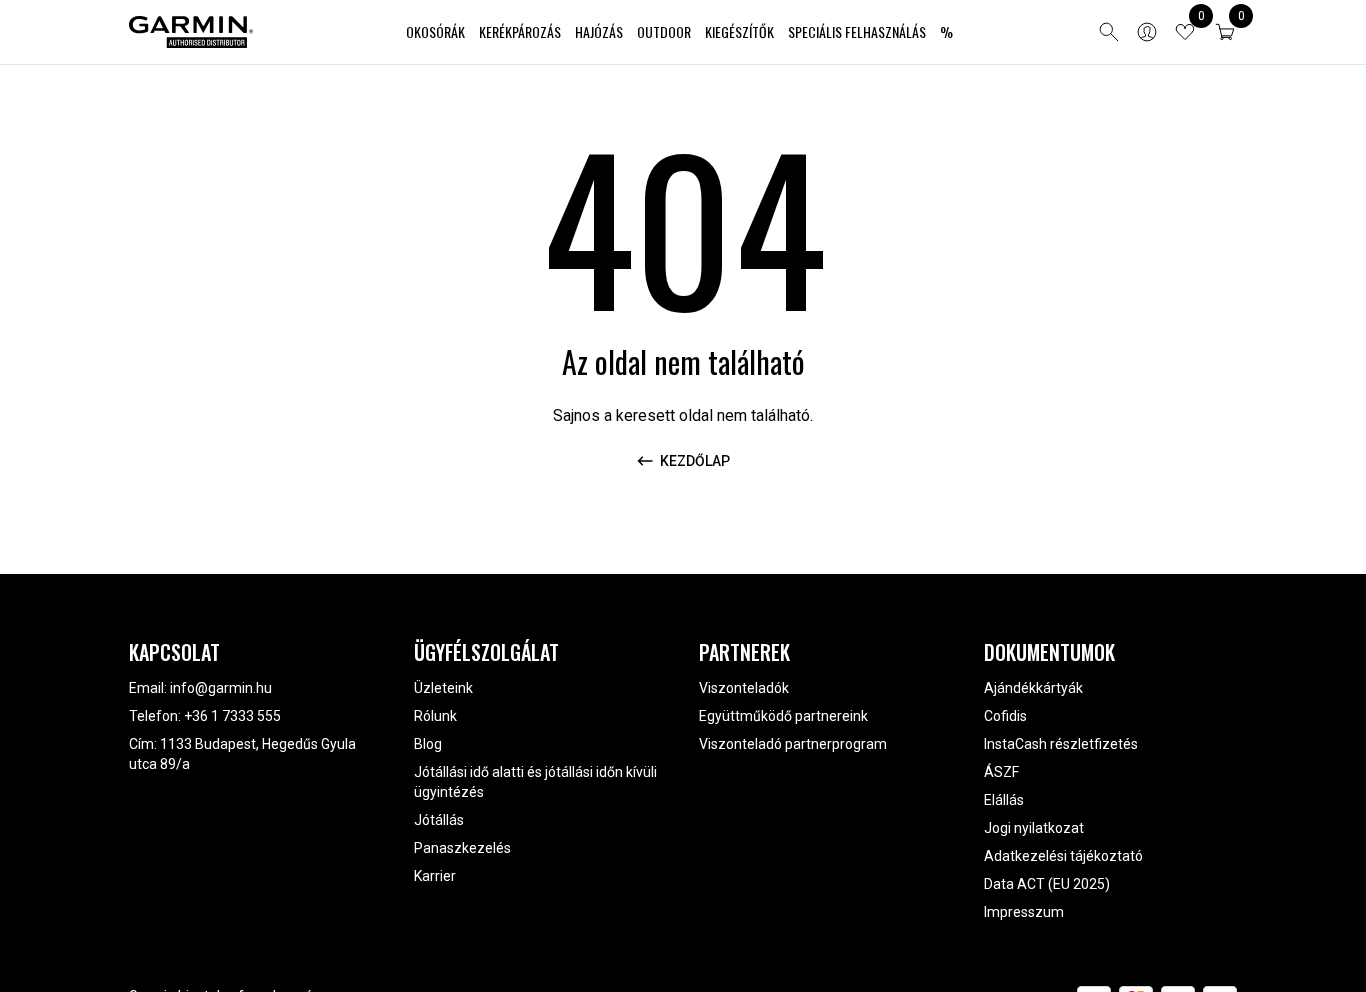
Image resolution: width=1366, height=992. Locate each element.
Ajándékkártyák (1033, 688)
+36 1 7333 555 (232, 716)
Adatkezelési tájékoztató (1063, 856)
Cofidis (1005, 716)
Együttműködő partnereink (783, 716)
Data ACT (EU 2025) (1047, 884)
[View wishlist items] (1185, 32)
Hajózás (599, 31)
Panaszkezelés (462, 848)
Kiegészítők (739, 31)
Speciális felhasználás (857, 31)
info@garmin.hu (221, 688)
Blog (428, 744)
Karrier (435, 876)
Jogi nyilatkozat (1034, 828)
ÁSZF (1001, 772)
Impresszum (1024, 912)
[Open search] (1109, 32)
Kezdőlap (695, 461)
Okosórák (435, 31)
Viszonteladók (744, 688)
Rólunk (435, 716)
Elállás (1004, 800)
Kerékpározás (520, 31)
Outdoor (664, 31)
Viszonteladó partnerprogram (793, 744)
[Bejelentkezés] (1147, 32)
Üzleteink (443, 688)
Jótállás (439, 820)
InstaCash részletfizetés (1061, 744)
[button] (1225, 32)
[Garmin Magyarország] (191, 32)
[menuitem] (435, 32)
